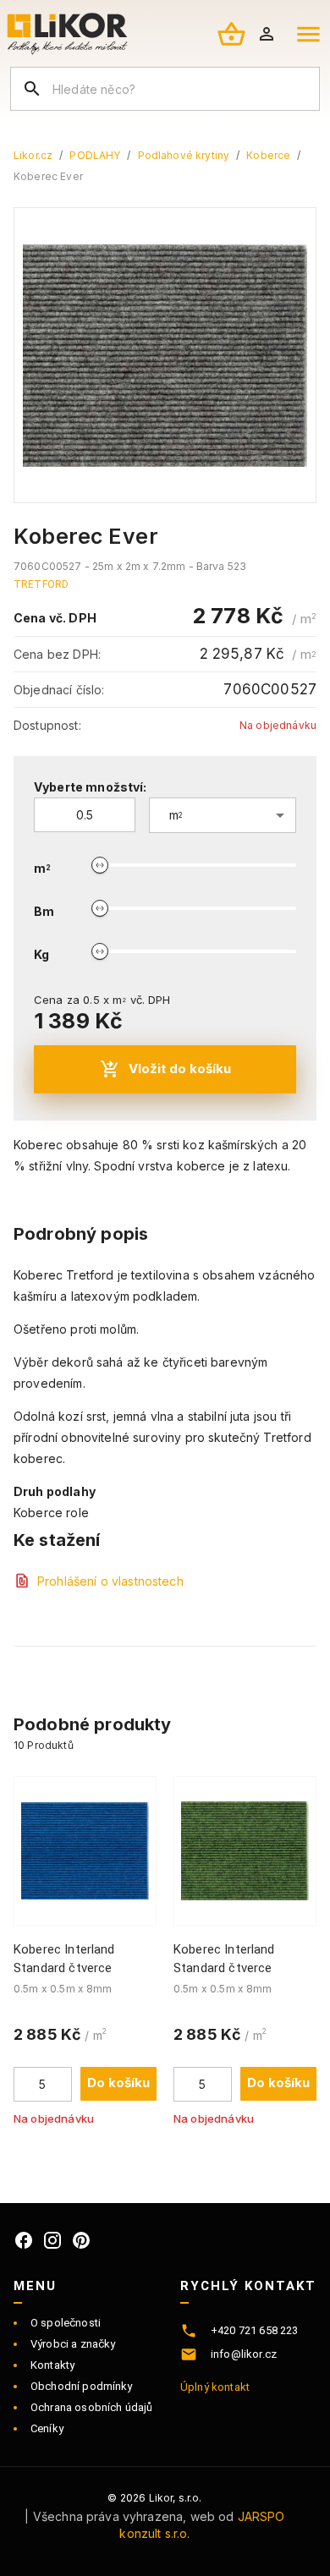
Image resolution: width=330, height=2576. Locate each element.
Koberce (268, 155)
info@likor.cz (244, 2354)
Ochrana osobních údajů (91, 2407)
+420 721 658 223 (254, 2330)
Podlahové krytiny (184, 155)
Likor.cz (33, 155)
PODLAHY (95, 155)
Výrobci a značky (73, 2344)
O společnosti (66, 2323)
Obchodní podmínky (82, 2386)
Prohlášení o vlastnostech (110, 1581)
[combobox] (223, 815)
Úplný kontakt (215, 2387)
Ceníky (47, 2428)
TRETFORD (41, 584)
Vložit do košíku (180, 1069)
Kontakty (52, 2365)
